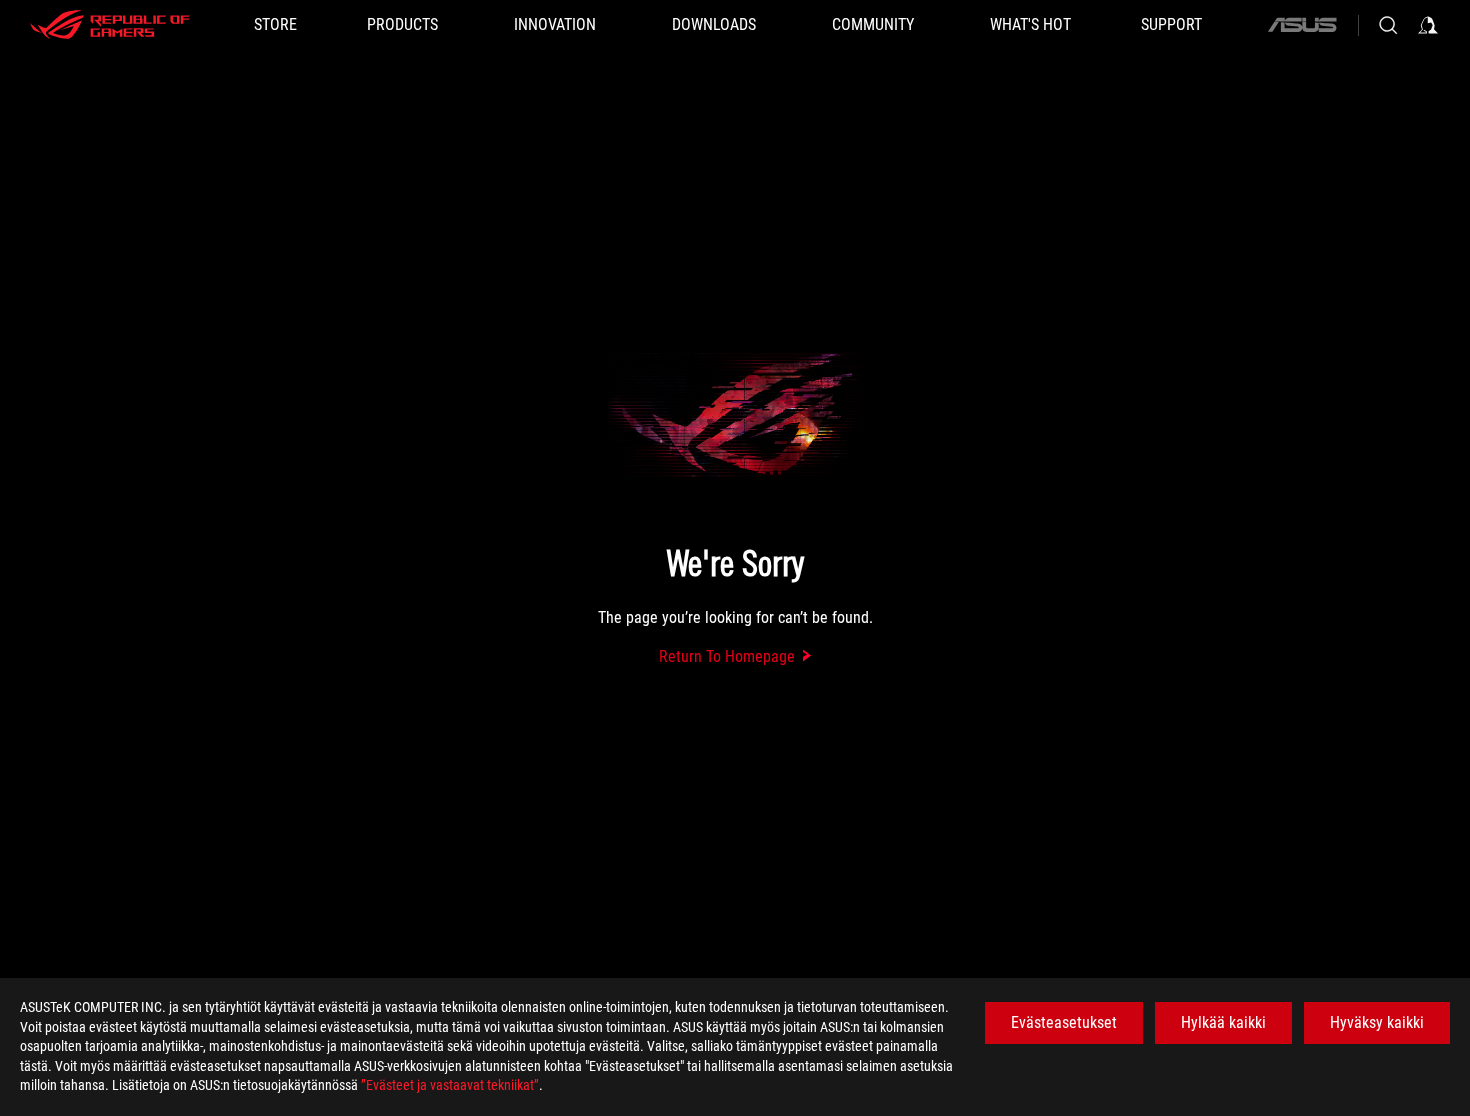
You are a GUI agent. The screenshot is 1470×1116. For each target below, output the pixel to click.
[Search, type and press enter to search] (1388, 25)
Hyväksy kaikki (1377, 1022)
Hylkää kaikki (1223, 1022)
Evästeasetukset (1064, 1022)
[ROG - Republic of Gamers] (110, 25)
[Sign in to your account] (1428, 25)
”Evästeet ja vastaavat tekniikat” (450, 1085)
